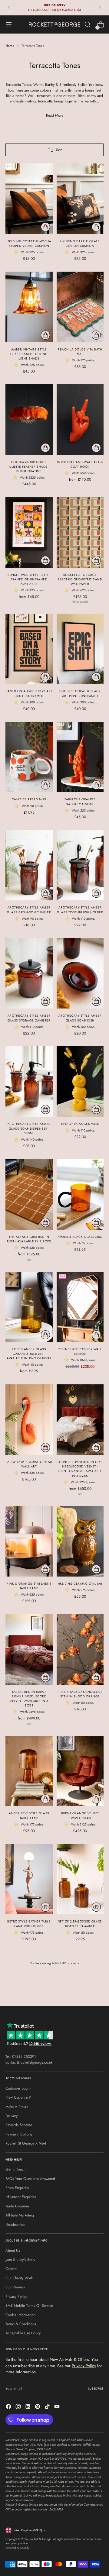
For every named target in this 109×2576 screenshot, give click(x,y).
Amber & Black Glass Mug (80, 1237)
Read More (55, 115)
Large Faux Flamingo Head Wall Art (29, 1464)
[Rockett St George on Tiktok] (48, 2407)
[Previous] (9, 8)
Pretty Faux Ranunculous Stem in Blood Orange (80, 1694)
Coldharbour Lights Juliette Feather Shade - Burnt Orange (29, 467)
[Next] (100, 8)
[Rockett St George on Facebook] (9, 2407)
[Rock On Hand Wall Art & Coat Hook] (80, 420)
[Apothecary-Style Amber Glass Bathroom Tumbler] (29, 865)
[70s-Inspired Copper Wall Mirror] (80, 1307)
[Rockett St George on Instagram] (19, 2407)
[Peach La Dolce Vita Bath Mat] (80, 307)
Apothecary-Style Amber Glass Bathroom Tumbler (29, 910)
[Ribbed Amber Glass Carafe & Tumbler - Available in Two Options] (29, 1307)
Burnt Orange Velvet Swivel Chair (80, 1816)
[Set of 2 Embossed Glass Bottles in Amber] (80, 1879)
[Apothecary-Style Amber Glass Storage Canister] (29, 973)
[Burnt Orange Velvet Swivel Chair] (80, 1771)
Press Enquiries (17, 2188)
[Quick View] (45, 1907)
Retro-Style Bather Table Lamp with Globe (29, 1924)
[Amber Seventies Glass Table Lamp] (29, 1771)
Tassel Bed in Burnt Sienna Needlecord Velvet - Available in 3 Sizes (29, 1699)
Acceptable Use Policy (23, 2333)
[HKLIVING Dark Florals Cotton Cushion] (80, 199)
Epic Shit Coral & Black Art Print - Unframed (80, 693)
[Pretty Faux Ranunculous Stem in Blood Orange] (80, 1649)
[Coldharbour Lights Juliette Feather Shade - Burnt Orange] (29, 420)
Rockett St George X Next (26, 2143)
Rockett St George (40, 2539)
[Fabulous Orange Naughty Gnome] (80, 757)
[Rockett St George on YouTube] (58, 2407)
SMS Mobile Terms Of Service (29, 2306)
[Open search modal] (87, 25)
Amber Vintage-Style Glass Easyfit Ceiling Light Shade (29, 354)
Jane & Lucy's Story (20, 2260)
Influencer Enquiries (21, 2197)
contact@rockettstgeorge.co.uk (29, 2062)
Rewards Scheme (19, 2125)
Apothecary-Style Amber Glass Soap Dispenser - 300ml (29, 1128)
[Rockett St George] (54, 24)
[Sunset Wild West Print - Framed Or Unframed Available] (29, 533)
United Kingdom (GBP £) (27, 2530)
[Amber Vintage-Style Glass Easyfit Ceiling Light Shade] (29, 307)
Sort (59, 150)
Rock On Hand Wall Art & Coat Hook (80, 464)
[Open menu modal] (9, 25)
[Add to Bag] (45, 227)
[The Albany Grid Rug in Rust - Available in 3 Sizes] (29, 1194)
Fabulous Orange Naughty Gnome (80, 802)
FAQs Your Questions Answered (30, 2179)
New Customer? (18, 2097)
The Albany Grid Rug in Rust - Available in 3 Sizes (29, 1239)
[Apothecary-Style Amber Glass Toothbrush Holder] (80, 865)
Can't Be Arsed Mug (29, 799)
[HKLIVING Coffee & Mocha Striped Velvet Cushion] (29, 199)
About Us (13, 2251)
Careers (11, 2269)
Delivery (12, 2116)
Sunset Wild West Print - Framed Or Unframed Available (29, 579)
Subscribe (96, 2389)
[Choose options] (96, 448)
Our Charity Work (19, 2278)
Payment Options (19, 2134)
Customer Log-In (18, 2088)
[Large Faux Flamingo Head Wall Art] (29, 1420)
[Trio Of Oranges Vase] (80, 1081)
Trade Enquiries (17, 2206)
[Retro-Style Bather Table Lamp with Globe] (29, 1879)
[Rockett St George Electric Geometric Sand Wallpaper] (80, 533)
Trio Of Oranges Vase (80, 1124)
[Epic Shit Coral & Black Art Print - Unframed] (80, 649)
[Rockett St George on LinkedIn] (28, 2407)
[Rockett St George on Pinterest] (38, 2407)
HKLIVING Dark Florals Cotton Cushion (80, 244)
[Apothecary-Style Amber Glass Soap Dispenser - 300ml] (29, 1081)
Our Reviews (15, 2287)
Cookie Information (20, 2315)
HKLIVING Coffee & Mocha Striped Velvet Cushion (29, 244)
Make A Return (17, 2107)
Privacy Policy (16, 2297)
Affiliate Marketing (20, 2215)
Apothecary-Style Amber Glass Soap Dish (80, 1018)
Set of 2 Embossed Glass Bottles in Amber (80, 1924)
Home (10, 46)
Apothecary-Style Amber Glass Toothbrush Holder (80, 910)
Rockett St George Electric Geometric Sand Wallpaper (80, 579)
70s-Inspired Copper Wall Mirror (80, 1351)
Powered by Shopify (17, 2548)
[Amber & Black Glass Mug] (80, 1194)
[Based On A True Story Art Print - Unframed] (29, 649)
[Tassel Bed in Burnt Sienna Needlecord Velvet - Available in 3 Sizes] (29, 1649)
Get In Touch (15, 2169)
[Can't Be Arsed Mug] (29, 757)
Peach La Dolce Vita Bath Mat (80, 352)
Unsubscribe (15, 2225)
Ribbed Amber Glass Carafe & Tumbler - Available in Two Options (29, 1354)
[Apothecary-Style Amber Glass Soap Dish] (80, 973)
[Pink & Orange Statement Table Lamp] (29, 1541)
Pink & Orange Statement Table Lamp (29, 1586)
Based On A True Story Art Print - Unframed (29, 693)
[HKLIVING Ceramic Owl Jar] (80, 1541)
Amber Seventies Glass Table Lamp (29, 1816)
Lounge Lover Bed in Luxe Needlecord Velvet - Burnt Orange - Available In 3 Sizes (80, 1469)
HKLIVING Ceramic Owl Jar (80, 1584)
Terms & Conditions (21, 2324)
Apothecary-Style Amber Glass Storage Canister (29, 1018)
